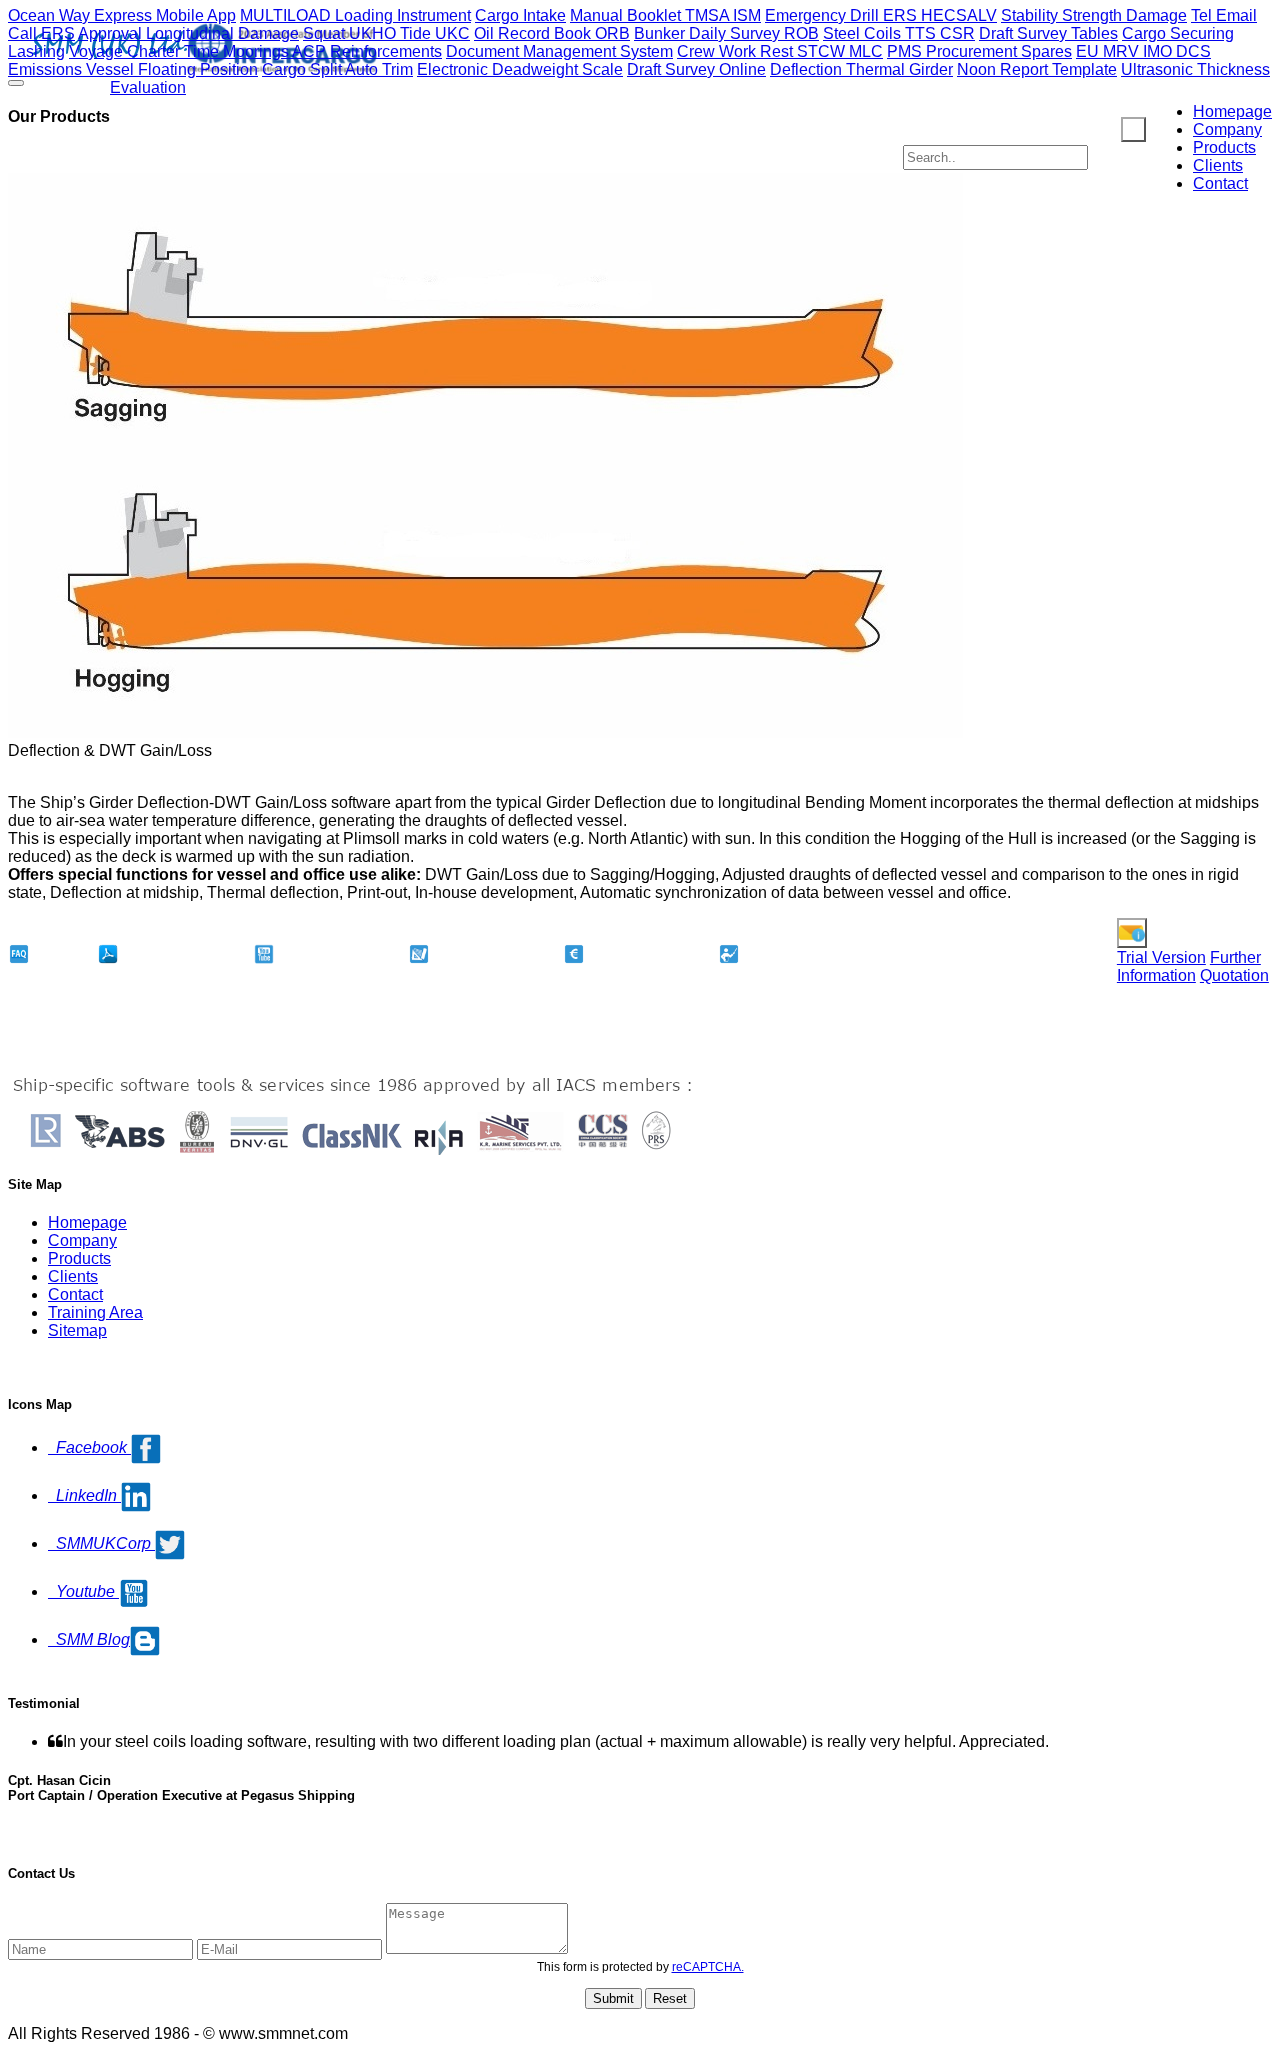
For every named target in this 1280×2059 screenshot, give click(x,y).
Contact (1220, 183)
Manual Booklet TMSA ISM (665, 15)
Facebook (89, 1447)
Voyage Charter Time (146, 51)
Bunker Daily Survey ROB (726, 33)
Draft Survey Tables (1048, 33)
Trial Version (1161, 957)
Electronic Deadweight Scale (520, 69)
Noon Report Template (1037, 69)
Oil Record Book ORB (552, 33)
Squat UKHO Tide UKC (386, 33)
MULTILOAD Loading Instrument (355, 15)
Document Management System (559, 51)
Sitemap (77, 1330)
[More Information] (1132, 933)
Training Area (95, 1312)
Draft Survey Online (696, 69)
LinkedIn (84, 1495)
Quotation (1234, 975)
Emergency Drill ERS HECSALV (881, 15)
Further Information (1189, 966)
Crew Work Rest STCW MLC (780, 51)
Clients (1218, 165)
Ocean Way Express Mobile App (122, 15)
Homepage (1232, 111)
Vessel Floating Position (172, 69)
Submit (613, 1998)
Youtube (83, 1591)
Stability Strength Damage (1094, 15)
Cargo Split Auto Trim (337, 69)
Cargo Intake (520, 15)
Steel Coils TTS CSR (899, 33)
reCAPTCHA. (708, 1967)
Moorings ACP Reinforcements (332, 51)
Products (1224, 147)
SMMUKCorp (101, 1543)
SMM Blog (89, 1639)
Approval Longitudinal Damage (188, 33)
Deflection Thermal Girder (861, 69)
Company (1227, 129)
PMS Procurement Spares (979, 51)
